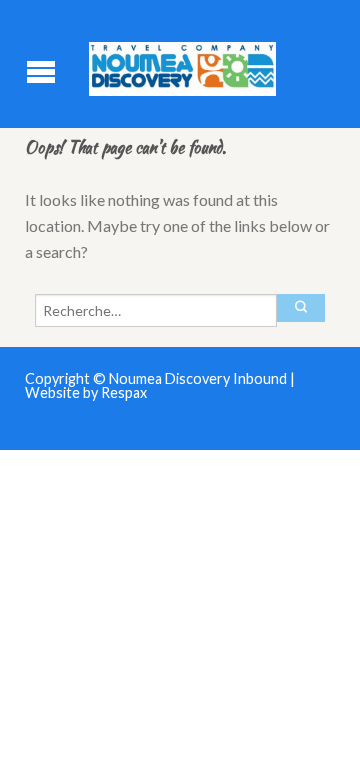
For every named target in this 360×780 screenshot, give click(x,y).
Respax (124, 392)
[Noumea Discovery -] (182, 64)
